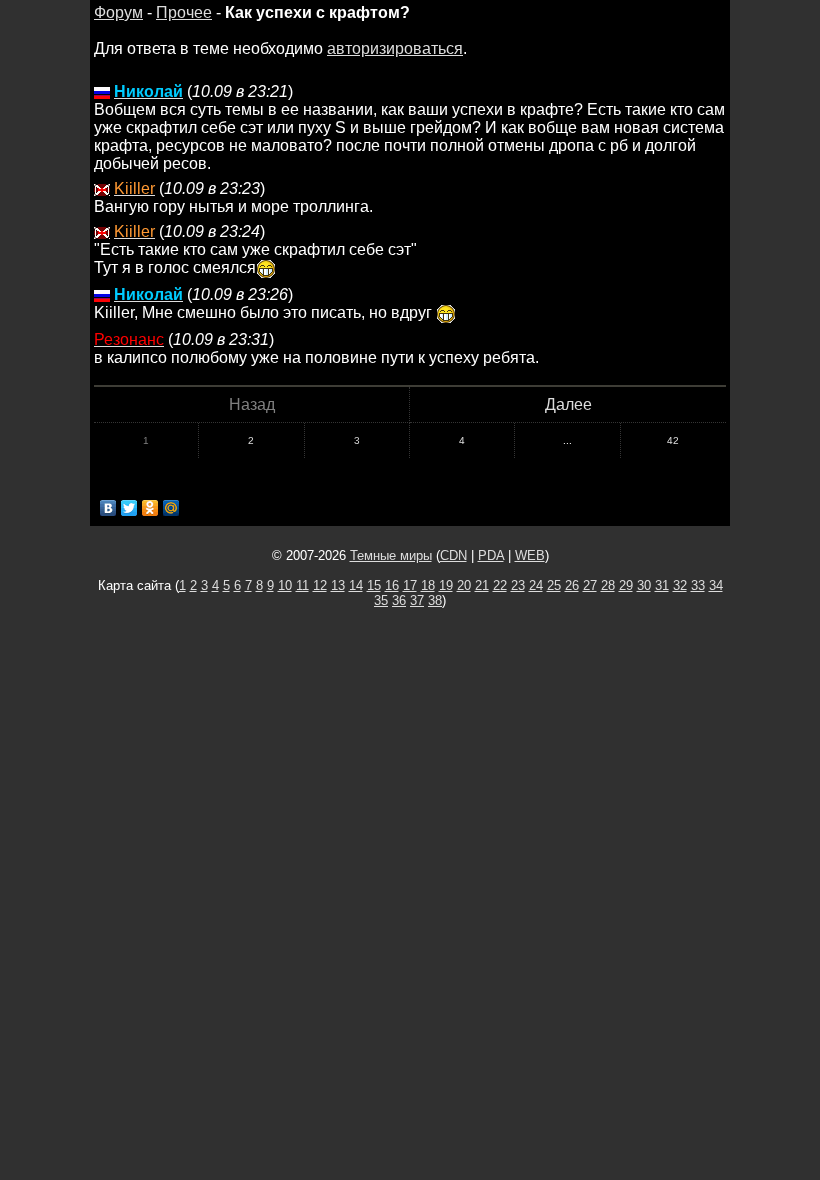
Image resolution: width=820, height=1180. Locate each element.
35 (381, 600)
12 (320, 585)
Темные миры (391, 555)
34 (716, 585)
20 (464, 585)
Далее (568, 404)
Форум (118, 12)
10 (285, 585)
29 (626, 585)
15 (374, 585)
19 (446, 585)
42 (673, 440)
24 (536, 585)
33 (698, 585)
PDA (491, 555)
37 (417, 600)
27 (590, 585)
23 (518, 585)
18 (428, 585)
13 (338, 585)
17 (410, 585)
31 (662, 585)
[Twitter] (129, 508)
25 (554, 585)
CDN (453, 555)
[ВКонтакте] (108, 508)
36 (399, 600)
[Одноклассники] (150, 508)
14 (356, 585)
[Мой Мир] (171, 508)
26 (572, 585)
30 (644, 585)
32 (680, 585)
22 (500, 585)
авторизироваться (395, 48)
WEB (530, 555)
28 (608, 585)
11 (302, 585)
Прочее (184, 12)
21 (482, 585)
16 (392, 585)
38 (435, 600)
